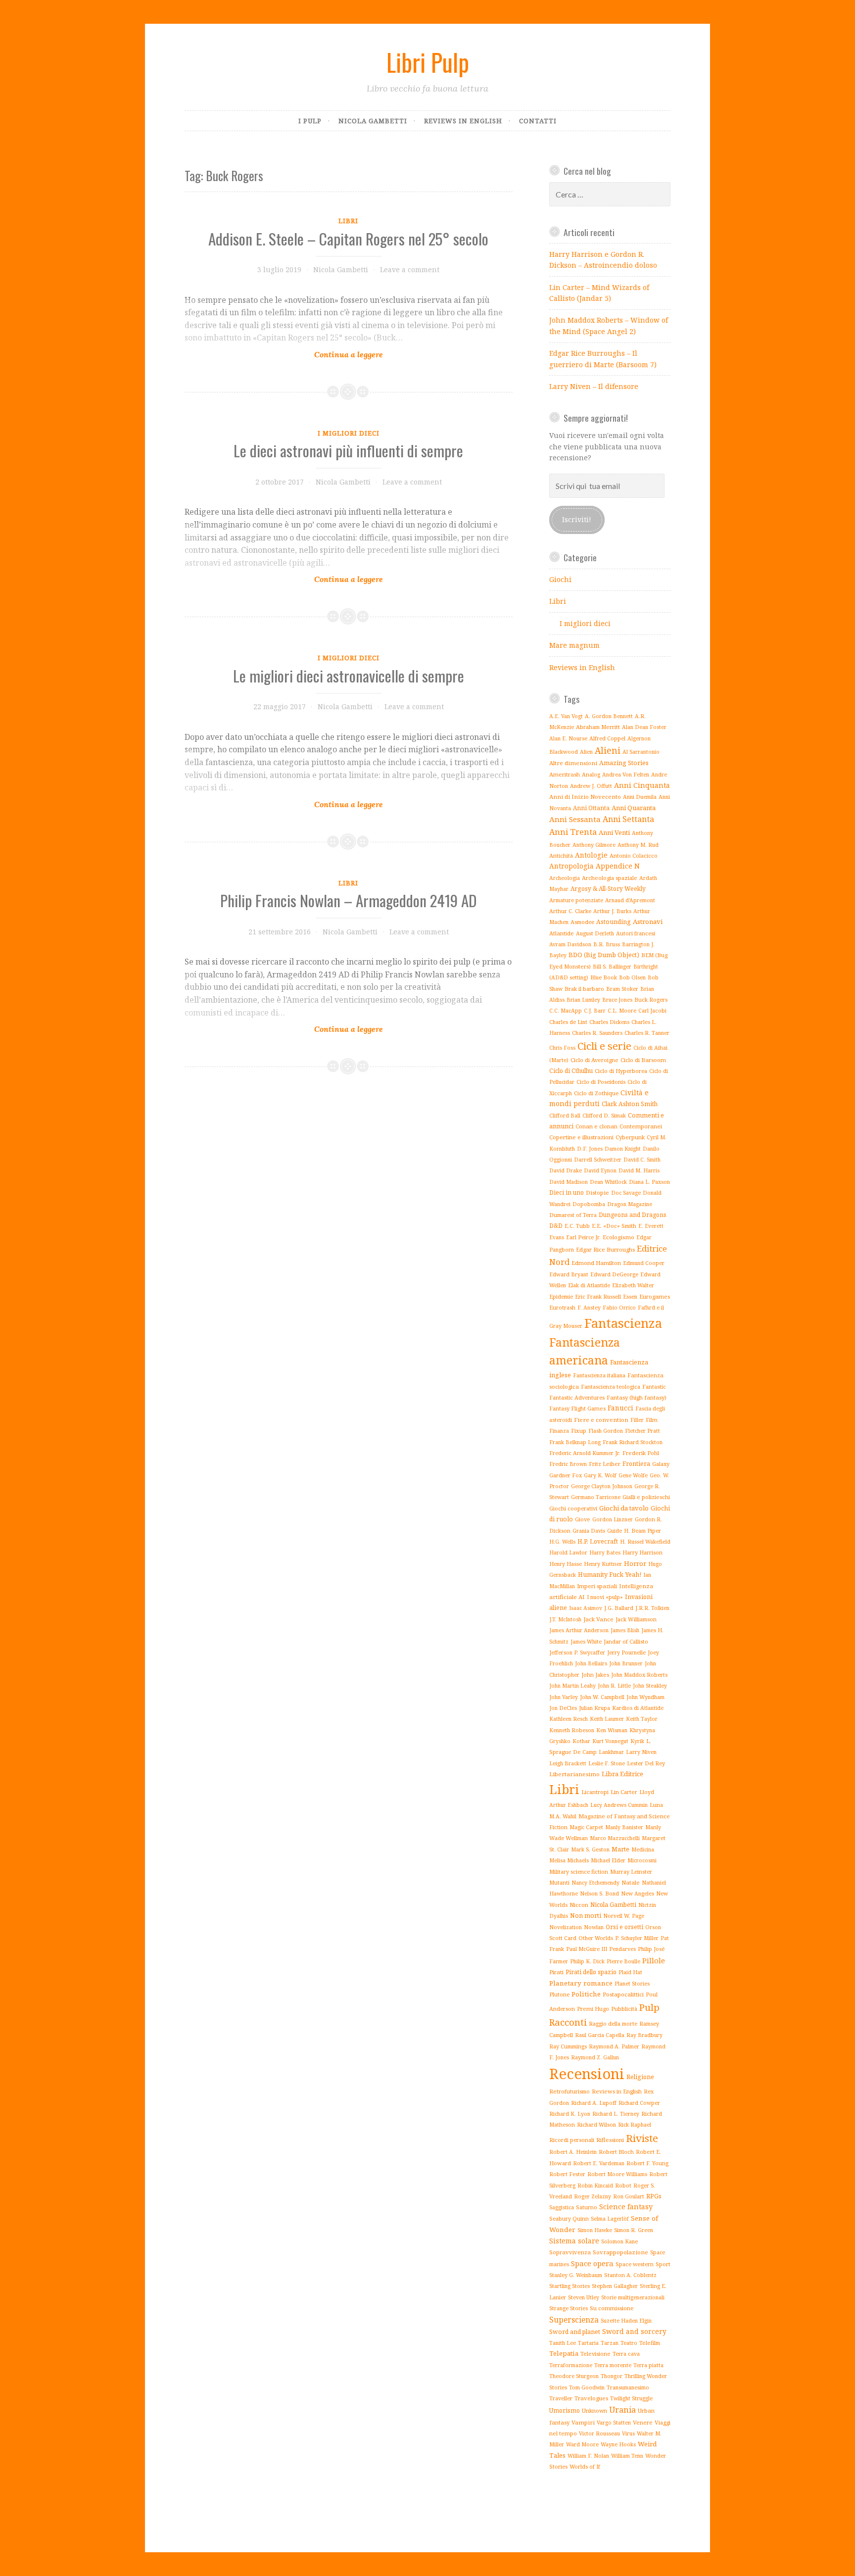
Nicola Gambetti (373, 121)
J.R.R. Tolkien (652, 1608)
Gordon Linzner (613, 1519)
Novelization (566, 1927)
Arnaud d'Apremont (630, 900)
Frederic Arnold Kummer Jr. (585, 1453)
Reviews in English (463, 121)
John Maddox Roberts (639, 1675)
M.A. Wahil (563, 1816)
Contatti (538, 121)
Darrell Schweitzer (598, 1160)
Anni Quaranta (634, 808)
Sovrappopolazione (620, 2252)
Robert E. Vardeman (599, 2163)
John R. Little (614, 1686)
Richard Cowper (639, 2103)
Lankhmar (611, 1752)
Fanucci (620, 1408)
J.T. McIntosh (565, 1619)
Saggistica (562, 2207)
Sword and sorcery (634, 2331)
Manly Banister (624, 1827)
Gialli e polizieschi (646, 1497)
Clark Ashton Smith (630, 1104)
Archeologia (565, 878)
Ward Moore (582, 2444)
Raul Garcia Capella (600, 2035)
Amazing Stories (624, 763)
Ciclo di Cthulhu (571, 1071)
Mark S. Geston (590, 1849)
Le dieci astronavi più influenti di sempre (348, 450)
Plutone (559, 1994)
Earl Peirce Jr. (583, 1237)
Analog (591, 774)
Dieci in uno (567, 1192)
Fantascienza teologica (611, 1386)
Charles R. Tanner (647, 1033)
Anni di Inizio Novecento (585, 797)
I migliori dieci (349, 433)
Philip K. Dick (587, 1961)
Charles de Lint (568, 1022)
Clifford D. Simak (604, 1116)
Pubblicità (624, 2009)
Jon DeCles (563, 1708)
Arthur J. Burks (612, 911)
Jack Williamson (636, 1619)
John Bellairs (591, 1663)
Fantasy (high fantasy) (637, 1397)
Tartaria (588, 2343)
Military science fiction (579, 1871)
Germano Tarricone (596, 1497)
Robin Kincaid (595, 2186)
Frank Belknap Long (575, 1442)
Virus (628, 2433)
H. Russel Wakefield (645, 1542)
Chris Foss (562, 1048)
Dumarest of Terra (573, 1215)
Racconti (568, 2022)
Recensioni (587, 2074)
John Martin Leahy (572, 1686)
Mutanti (559, 1882)
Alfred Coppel (607, 738)
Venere (643, 2422)
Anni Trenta (573, 832)
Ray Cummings (568, 2046)
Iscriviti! (577, 519)
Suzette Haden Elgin (626, 2321)
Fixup (579, 1431)
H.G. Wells (562, 1542)
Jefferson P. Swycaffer (577, 1653)
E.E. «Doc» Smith (614, 1226)
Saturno (587, 2207)
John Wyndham (645, 1697)
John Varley (564, 1697)
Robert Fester (567, 2174)
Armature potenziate (576, 900)
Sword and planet (575, 2332)
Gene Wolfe (633, 1475)
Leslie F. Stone (607, 1763)
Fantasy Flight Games (577, 1408)
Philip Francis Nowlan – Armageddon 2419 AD (348, 900)
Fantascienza (623, 1323)
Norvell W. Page (624, 1916)
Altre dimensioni (573, 763)
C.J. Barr (595, 1011)
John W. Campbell (602, 1697)
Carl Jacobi (652, 1010)
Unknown (594, 2410)
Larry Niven (641, 1752)
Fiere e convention (601, 1420)
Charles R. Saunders (597, 1033)
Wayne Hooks (618, 2444)
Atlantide (562, 933)
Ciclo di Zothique (596, 1093)
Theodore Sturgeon (574, 2376)
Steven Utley (584, 2297)
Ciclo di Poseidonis (601, 1082)
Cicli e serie (604, 1046)
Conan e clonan (596, 1126)
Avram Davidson (570, 944)
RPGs (654, 2196)
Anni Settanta (628, 819)
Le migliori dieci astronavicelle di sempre (349, 676)
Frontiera (636, 1464)
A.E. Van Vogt (566, 716)
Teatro (629, 2343)
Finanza (559, 1431)
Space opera (592, 2263)
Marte (620, 1849)
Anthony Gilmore (594, 845)
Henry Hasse (566, 1564)
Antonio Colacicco (634, 855)
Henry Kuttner (603, 1564)
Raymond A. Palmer (614, 2046)
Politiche (586, 1994)
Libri (348, 221)
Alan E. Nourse (568, 738)
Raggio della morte (613, 2023)
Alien (586, 752)
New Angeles (638, 1894)
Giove (583, 1519)
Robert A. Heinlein (573, 2152)
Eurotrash (562, 1307)
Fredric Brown (568, 1464)
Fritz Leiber (605, 1464)
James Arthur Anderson (579, 1630)
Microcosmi (642, 1860)
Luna (656, 1805)
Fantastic (654, 1386)
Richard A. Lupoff (594, 2103)
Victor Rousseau (599, 2433)
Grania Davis (589, 1531)
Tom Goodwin (587, 2387)
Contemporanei (641, 1126)
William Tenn (627, 2455)
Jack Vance (598, 1619)
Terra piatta (648, 2365)
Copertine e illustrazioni (581, 1137)
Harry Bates (605, 1553)
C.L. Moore (622, 1010)
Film (652, 1420)
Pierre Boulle (623, 1961)
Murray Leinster (631, 1871)
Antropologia (571, 866)
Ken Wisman (612, 1730)
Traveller (561, 2398)
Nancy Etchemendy (595, 1883)
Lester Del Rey (646, 1763)
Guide (615, 1531)
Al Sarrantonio (641, 752)
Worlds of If (585, 2466)
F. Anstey (589, 1308)
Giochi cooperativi (573, 1508)
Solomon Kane (619, 2241)
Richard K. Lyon (570, 2114)
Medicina (643, 1849)
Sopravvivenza (570, 2252)
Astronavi (648, 922)
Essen (630, 1296)
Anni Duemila (640, 797)
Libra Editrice (622, 1774)
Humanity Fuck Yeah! (610, 1574)
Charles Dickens (609, 1022)
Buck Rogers (651, 999)
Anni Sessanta (575, 819)
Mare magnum (574, 645)
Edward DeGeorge (614, 1274)
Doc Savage (626, 1193)
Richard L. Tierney (616, 2114)
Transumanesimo (628, 2387)
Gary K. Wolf (600, 1475)
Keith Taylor (642, 1719)
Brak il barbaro (584, 989)
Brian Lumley (583, 1000)
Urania (622, 2409)
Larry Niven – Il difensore (594, 386)
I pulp (310, 121)
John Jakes (595, 1675)
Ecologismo (618, 1237)
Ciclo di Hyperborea (621, 1071)
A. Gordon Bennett (609, 716)
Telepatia (564, 2353)
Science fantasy (626, 2207)
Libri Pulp (428, 62)
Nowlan (594, 1927)
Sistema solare (574, 2241)
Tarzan (610, 2343)
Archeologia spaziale (610, 878)
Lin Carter (624, 1792)
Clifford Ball (565, 1116)
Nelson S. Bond (599, 1893)
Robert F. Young (647, 2163)
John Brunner (626, 1663)
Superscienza (574, 2320)
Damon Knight (623, 1149)
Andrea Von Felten (626, 775)
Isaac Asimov (586, 1608)
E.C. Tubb (577, 1226)
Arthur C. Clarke (570, 911)
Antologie (591, 855)
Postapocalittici (623, 1994)
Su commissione (612, 2308)
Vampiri (583, 2422)
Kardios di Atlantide (638, 1708)
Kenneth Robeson (572, 1730)
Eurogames (655, 1296)
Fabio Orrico (619, 1308)
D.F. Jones (590, 1149)
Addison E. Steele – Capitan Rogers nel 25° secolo (348, 239)
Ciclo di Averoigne (594, 1060)
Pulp (649, 2007)
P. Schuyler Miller (637, 1938)
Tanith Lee (563, 2343)
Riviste (642, 2138)
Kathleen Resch (569, 1719)
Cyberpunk (630, 1137)
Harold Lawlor (568, 1553)
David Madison (569, 1182)
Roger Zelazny (593, 2196)
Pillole (654, 1960)
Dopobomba (589, 1204)
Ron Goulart (629, 2196)
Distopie (597, 1192)
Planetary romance (581, 1983)
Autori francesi (636, 933)
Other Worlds (596, 1938)
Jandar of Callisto (626, 1641)
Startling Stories (570, 2286)
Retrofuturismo (570, 2091)
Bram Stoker (622, 989)
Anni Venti (614, 832)
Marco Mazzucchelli (615, 1838)
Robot (623, 2185)
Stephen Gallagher (615, 2286)
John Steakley (650, 1686)
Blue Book (604, 977)
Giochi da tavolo (624, 1508)
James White (586, 1641)
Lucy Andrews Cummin (619, 1805)
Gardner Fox (566, 1475)
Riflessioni (610, 2140)
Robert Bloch (616, 2152)
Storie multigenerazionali (633, 2297)
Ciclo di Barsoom (643, 1060)
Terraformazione (571, 2365)
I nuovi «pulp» (605, 1597)
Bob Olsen (632, 977)
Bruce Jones (617, 1000)
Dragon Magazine (630, 1204)
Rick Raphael (635, 2125)
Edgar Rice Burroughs (605, 1249)
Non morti (586, 1915)
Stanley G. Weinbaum (576, 2275)
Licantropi (595, 1792)
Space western (635, 2264)
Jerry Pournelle (626, 1653)
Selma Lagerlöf (610, 2219)
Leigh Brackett (568, 1763)
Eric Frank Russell (598, 1296)
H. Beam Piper (642, 1531)
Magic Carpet (586, 1827)
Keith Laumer (607, 1719)
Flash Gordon (606, 1431)
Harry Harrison (642, 1552)
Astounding (614, 922)
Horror (635, 1563)
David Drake (566, 1170)
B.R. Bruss (607, 944)
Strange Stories (569, 2308)
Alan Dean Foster (644, 727)
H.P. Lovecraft (598, 1541)
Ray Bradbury (644, 2035)
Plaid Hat (630, 1972)
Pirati (556, 1972)
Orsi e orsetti (624, 1927)
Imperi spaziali (597, 1586)
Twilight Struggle (631, 2398)
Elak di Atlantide (589, 1285)
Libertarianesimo (574, 1774)
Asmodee (582, 922)
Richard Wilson (596, 2124)
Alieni (608, 750)
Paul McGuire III (587, 1949)
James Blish (625, 1630)
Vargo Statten (614, 2423)
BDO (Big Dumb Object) (604, 955)
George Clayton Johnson (602, 1486)
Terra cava (626, 2354)
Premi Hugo (593, 2009)
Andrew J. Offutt (591, 786)
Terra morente (613, 2365)
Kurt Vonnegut (610, 1741)
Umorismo (565, 2410)
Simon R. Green (634, 2230)
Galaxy (661, 1464)
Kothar (581, 1741)
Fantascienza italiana (599, 1375)
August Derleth (595, 933)
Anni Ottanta (591, 808)
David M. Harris (639, 1170)
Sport (663, 2264)
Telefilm (650, 2343)
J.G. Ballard (619, 1608)
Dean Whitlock (608, 1182)
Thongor (612, 2376)
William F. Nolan (588, 2456)
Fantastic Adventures (577, 1397)
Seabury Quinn (569, 2218)
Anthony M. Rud (638, 845)
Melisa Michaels (569, 1860)
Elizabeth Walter (633, 1285)
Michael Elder (608, 1860)
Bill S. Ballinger (612, 967)
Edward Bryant (569, 1274)
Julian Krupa (594, 1708)
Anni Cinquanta (642, 785)
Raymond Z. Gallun (595, 2057)
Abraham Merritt (598, 727)
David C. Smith (642, 1160)
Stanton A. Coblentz (630, 2275)
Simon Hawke (595, 2230)
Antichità (561, 855)
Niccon (579, 1905)
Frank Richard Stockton (633, 1442)
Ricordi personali (572, 2140)
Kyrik (637, 1741)
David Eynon (600, 1170)
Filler (637, 1420)
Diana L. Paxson (649, 1182)
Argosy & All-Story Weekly (608, 889)
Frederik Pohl (641, 1453)
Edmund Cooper (644, 1263)
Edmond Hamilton (596, 1263)
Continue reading (349, 330)
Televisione (595, 2354)
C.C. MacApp (566, 1011)
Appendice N (618, 866)
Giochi (560, 579)
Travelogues (591, 2398)
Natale (631, 1882)
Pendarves (622, 1949)
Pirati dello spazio (591, 1972)
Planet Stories (632, 1984)
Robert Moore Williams (617, 2174)
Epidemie (561, 1296)
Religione (640, 2077)
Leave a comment (410, 269)
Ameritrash (565, 774)
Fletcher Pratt (642, 1431)
